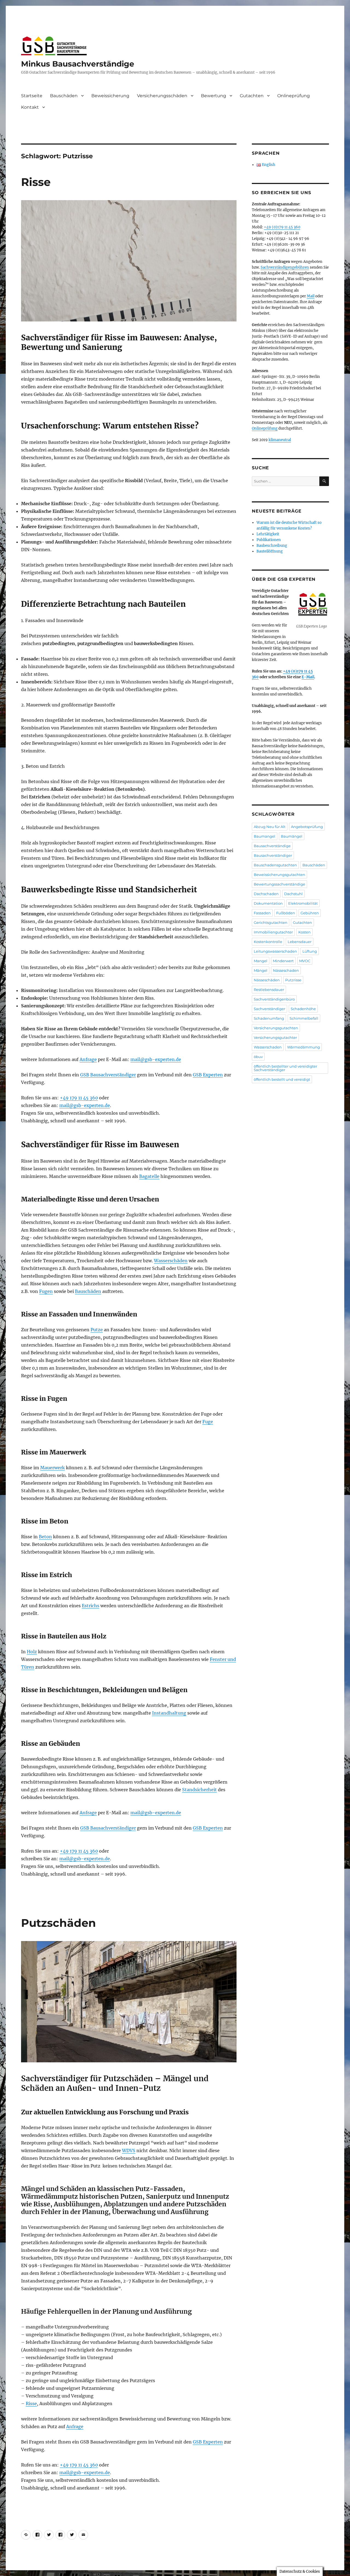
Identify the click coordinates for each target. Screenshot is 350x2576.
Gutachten (252, 96)
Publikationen (269, 540)
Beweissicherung (110, 96)
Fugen (46, 1291)
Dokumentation (268, 903)
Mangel (261, 961)
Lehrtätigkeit (268, 534)
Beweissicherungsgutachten (279, 875)
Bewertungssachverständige (279, 884)
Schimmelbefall (304, 1018)
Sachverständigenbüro (274, 999)
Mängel (261, 970)
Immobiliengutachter (273, 932)
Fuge (208, 1422)
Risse (36, 182)
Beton (45, 1537)
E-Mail (308, 677)
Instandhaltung (169, 1713)
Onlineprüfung (294, 96)
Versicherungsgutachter (275, 1037)
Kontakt (30, 107)
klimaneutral (280, 440)
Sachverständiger (269, 1009)
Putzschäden (59, 1923)
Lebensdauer (300, 942)
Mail (311, 296)
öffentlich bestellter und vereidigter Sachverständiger (285, 1068)
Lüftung (310, 951)
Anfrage (88, 1059)
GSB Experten (208, 1075)
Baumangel (265, 836)
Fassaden (262, 913)
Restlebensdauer (269, 990)
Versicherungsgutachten (276, 1028)
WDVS (129, 2150)
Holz (32, 1652)
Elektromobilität (303, 903)
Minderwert (283, 961)
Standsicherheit (199, 1790)
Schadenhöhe (303, 1009)
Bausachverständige (272, 846)
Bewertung (214, 96)
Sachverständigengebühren (285, 267)
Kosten (304, 932)
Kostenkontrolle (268, 942)
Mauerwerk (52, 1468)
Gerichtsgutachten (271, 922)
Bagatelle (149, 1176)
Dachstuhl (293, 894)
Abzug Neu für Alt (270, 827)
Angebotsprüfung (307, 827)
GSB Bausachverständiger (108, 1075)
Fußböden (286, 913)
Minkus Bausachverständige (78, 64)
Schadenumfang (269, 1018)
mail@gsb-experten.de (156, 1059)
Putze (97, 1330)
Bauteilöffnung (270, 551)
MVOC (305, 961)
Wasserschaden (268, 1047)
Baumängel (292, 836)
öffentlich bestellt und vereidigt (282, 1079)
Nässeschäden (267, 980)
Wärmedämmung (304, 1047)
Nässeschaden (286, 970)
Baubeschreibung (272, 546)
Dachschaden (266, 894)
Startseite (32, 96)
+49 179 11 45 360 (79, 1098)
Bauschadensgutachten (275, 865)
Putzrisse (293, 980)
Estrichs (91, 1606)
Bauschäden (64, 96)
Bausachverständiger (273, 855)
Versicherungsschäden (162, 96)
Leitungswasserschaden (275, 951)
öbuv (258, 1057)
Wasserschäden (171, 1261)
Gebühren (310, 913)
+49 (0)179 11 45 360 (282, 227)
